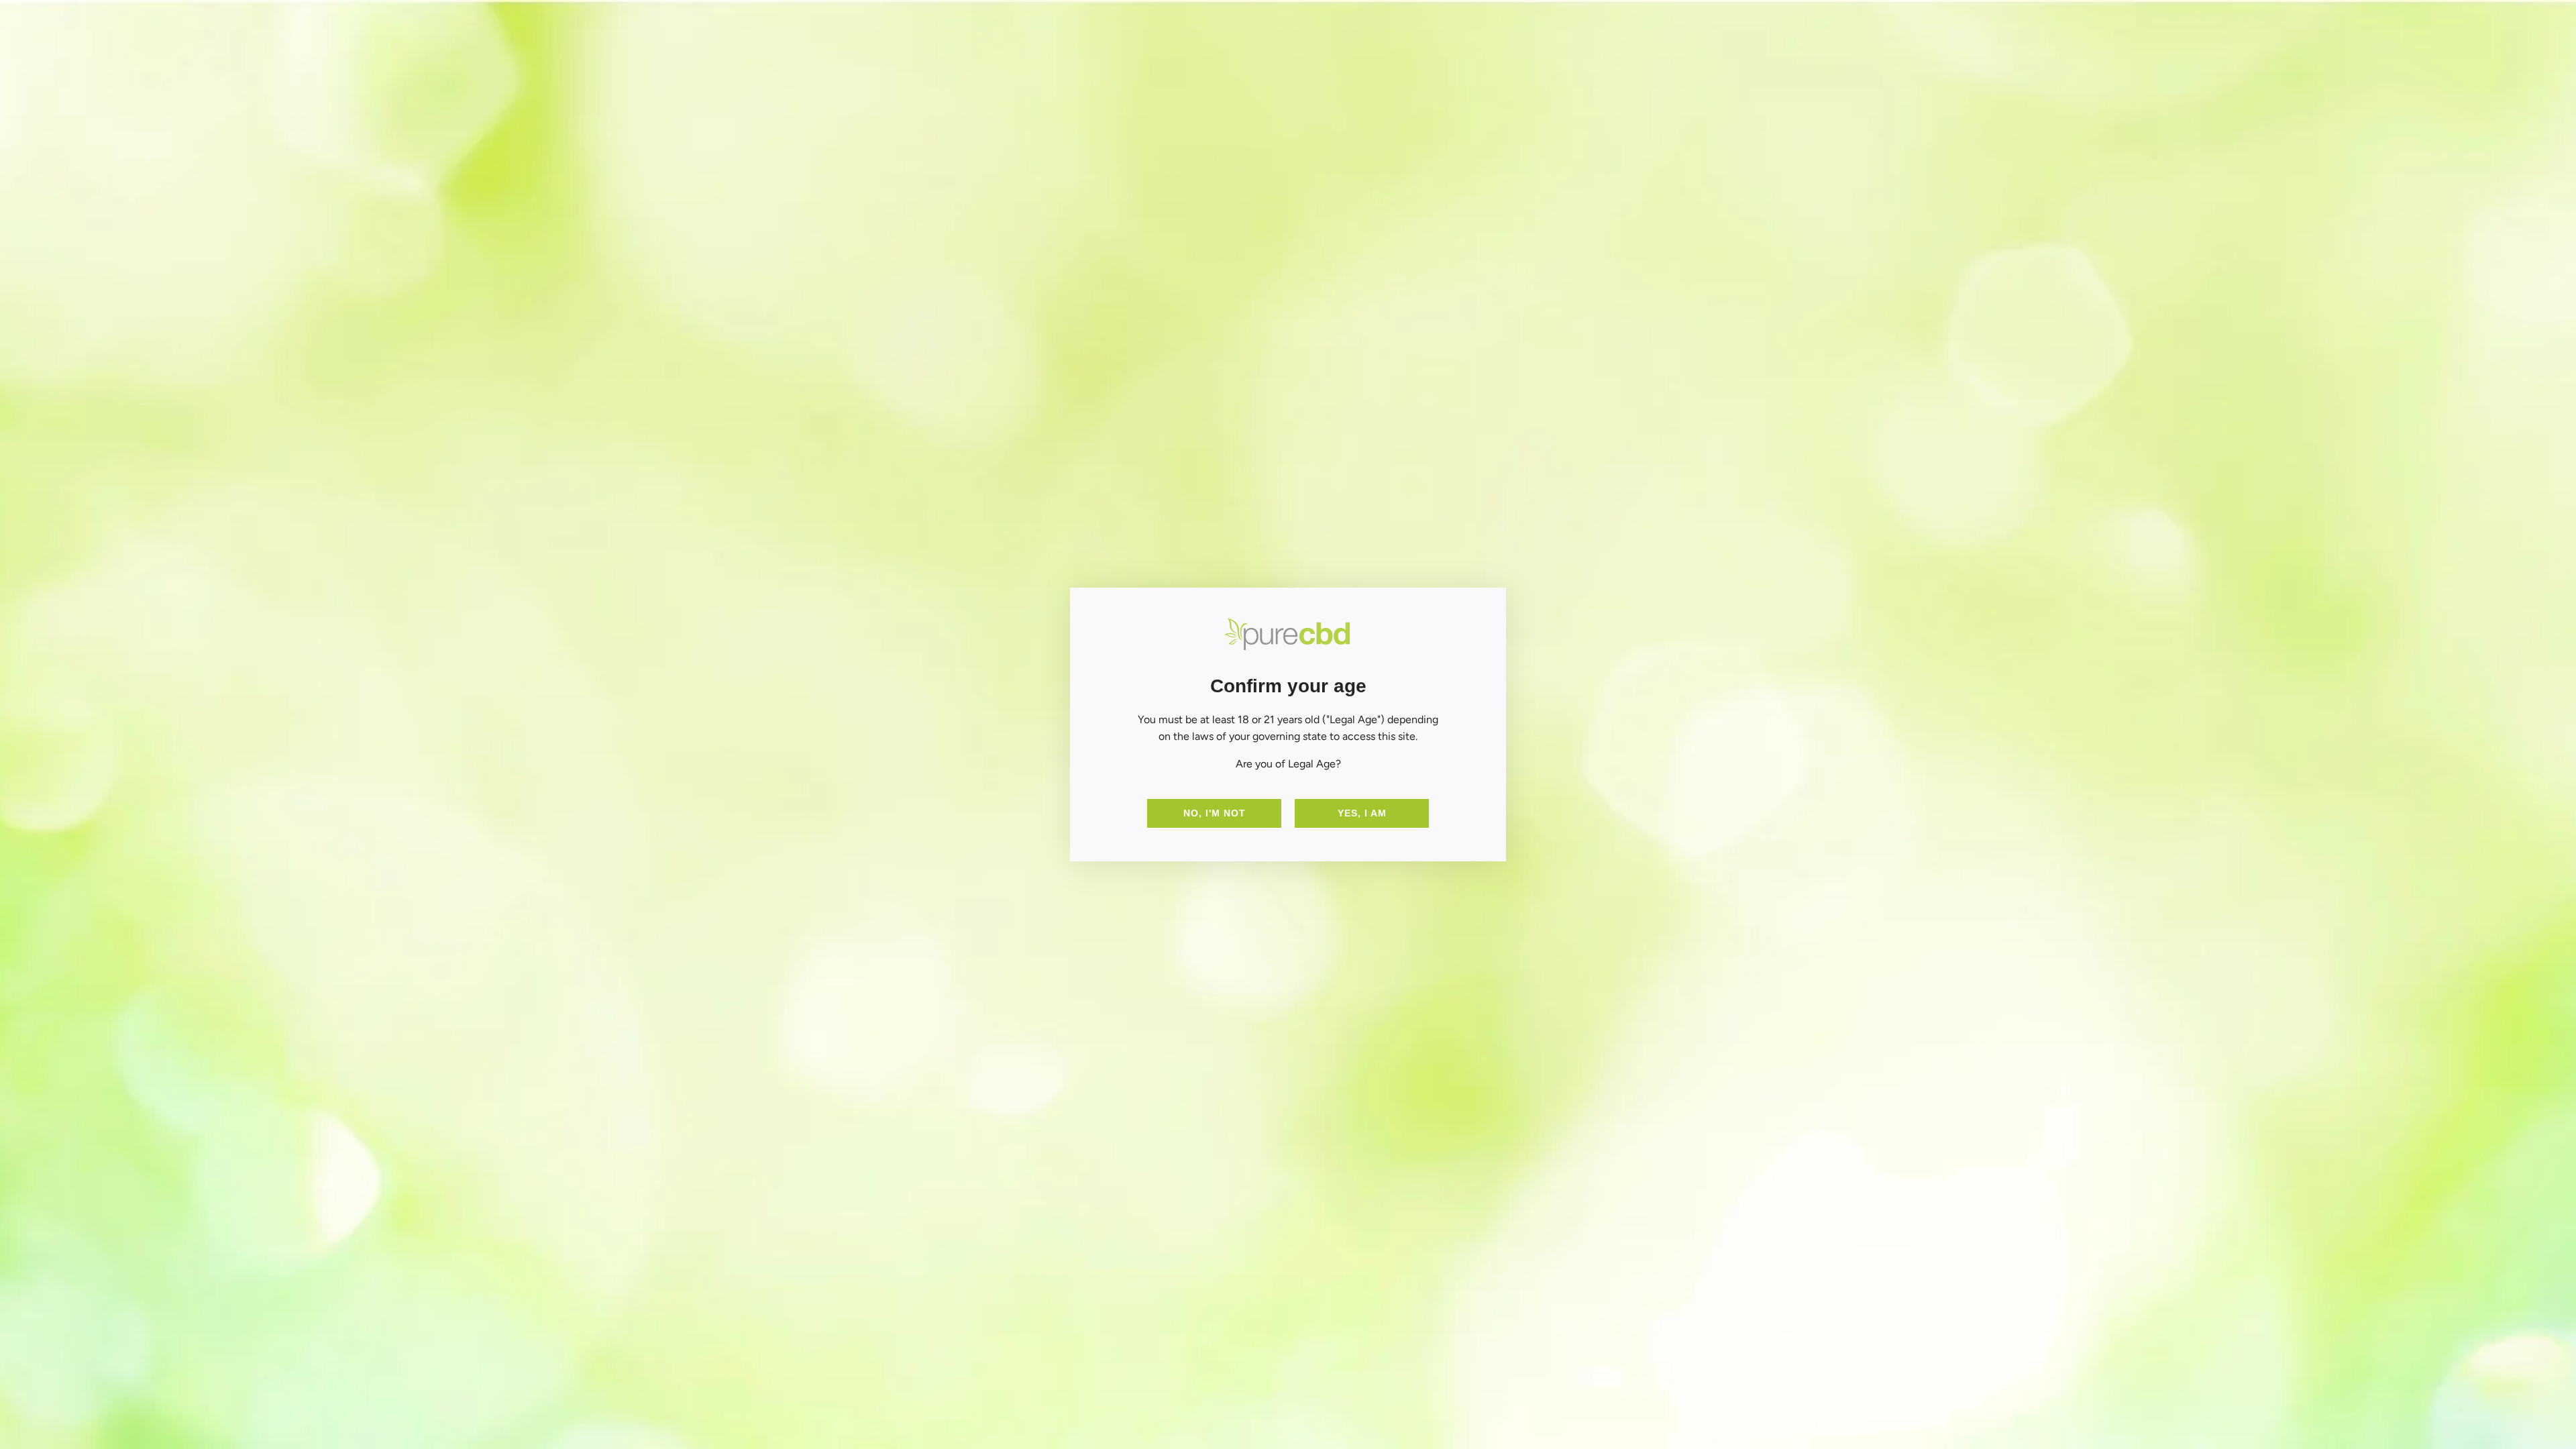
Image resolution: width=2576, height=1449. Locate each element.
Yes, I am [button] (1362, 813)
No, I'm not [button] (1215, 813)
